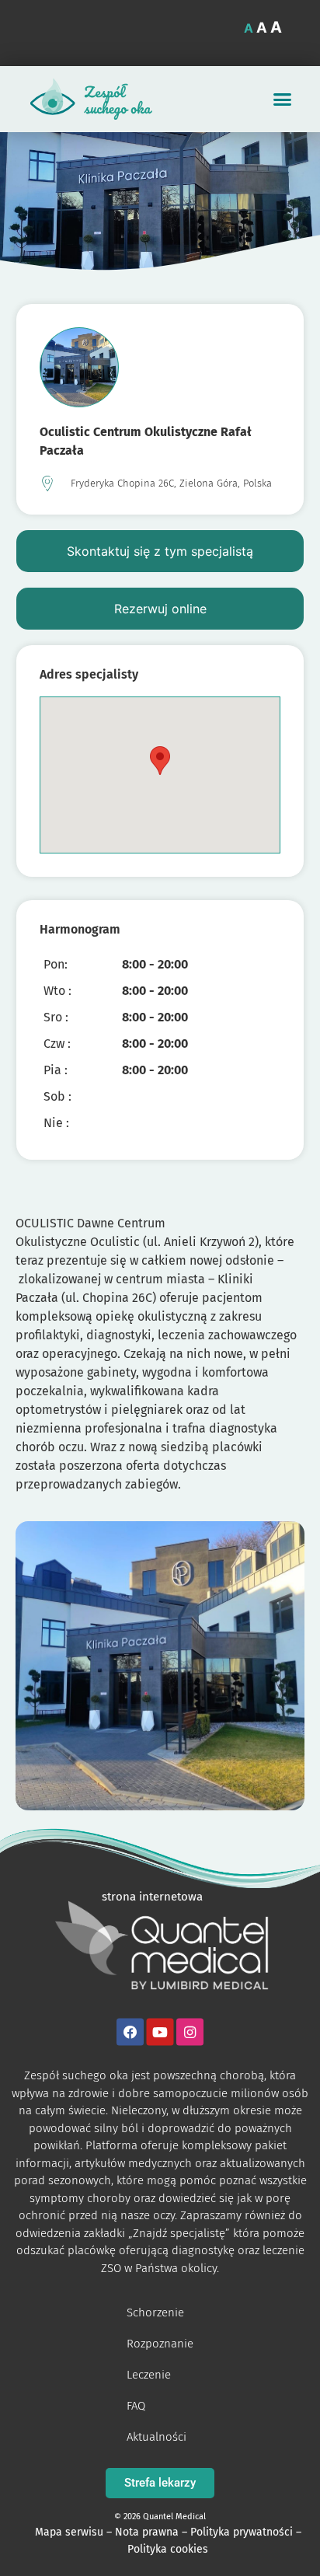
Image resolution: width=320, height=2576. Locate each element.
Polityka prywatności (242, 2532)
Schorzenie (155, 2312)
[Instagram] (190, 2032)
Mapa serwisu (69, 2532)
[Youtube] (160, 2032)
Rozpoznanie (160, 2344)
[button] (283, 99)
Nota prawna (147, 2532)
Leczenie (149, 2375)
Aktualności (157, 2437)
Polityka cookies (168, 2549)
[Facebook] (130, 2032)
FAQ (136, 2406)
